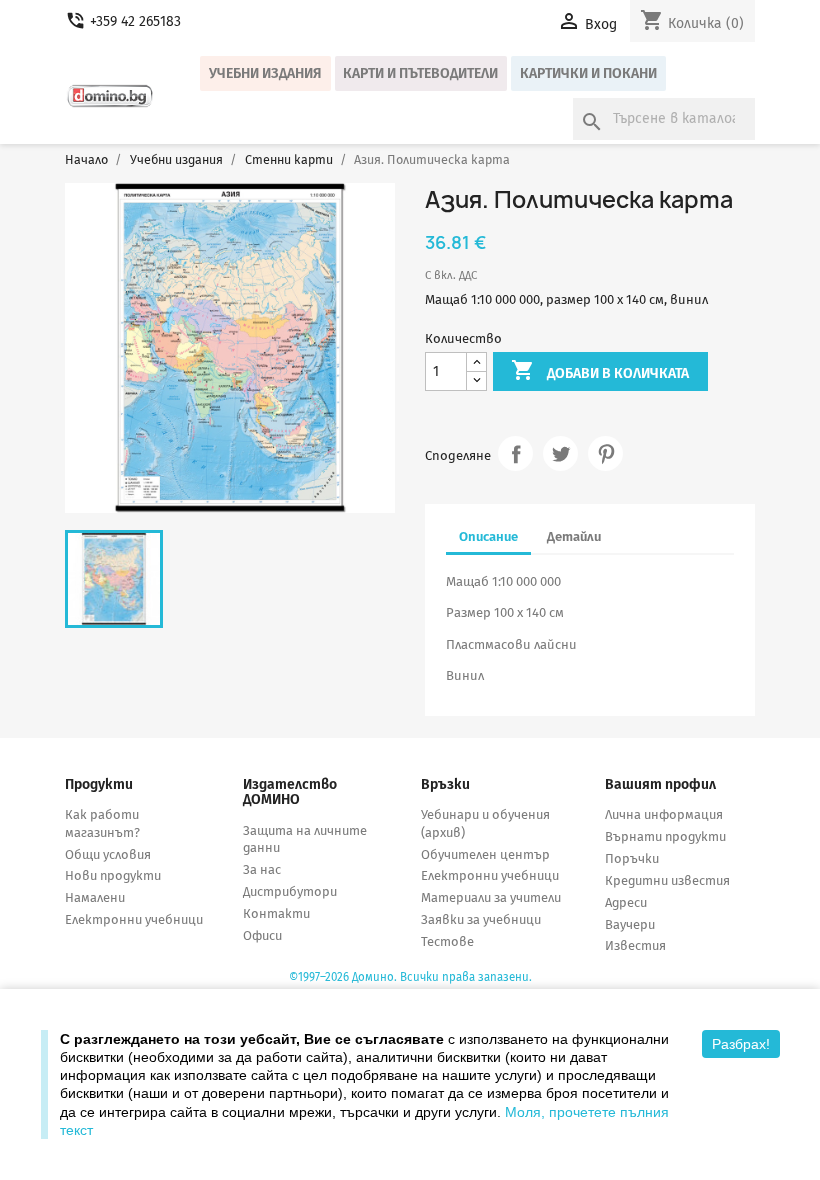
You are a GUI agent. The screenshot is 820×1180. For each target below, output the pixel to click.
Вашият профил (660, 784)
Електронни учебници (134, 919)
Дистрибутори (290, 891)
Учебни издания (265, 73)
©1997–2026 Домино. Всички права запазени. (410, 977)
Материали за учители (491, 897)
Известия (635, 945)
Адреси (626, 902)
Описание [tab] (488, 536)
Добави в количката (600, 370)
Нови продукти (113, 875)
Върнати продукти (665, 836)
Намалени (95, 897)
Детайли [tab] (574, 536)
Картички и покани (588, 73)
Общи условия (108, 854)
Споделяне (515, 453)
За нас (262, 869)
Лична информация (664, 814)
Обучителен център (485, 854)
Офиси (262, 935)
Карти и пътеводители (420, 73)
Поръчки (632, 858)
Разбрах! (741, 1044)
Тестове (447, 941)
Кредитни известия (667, 880)
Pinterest (605, 453)
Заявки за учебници (481, 919)
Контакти (276, 913)
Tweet (560, 453)
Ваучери (630, 924)
